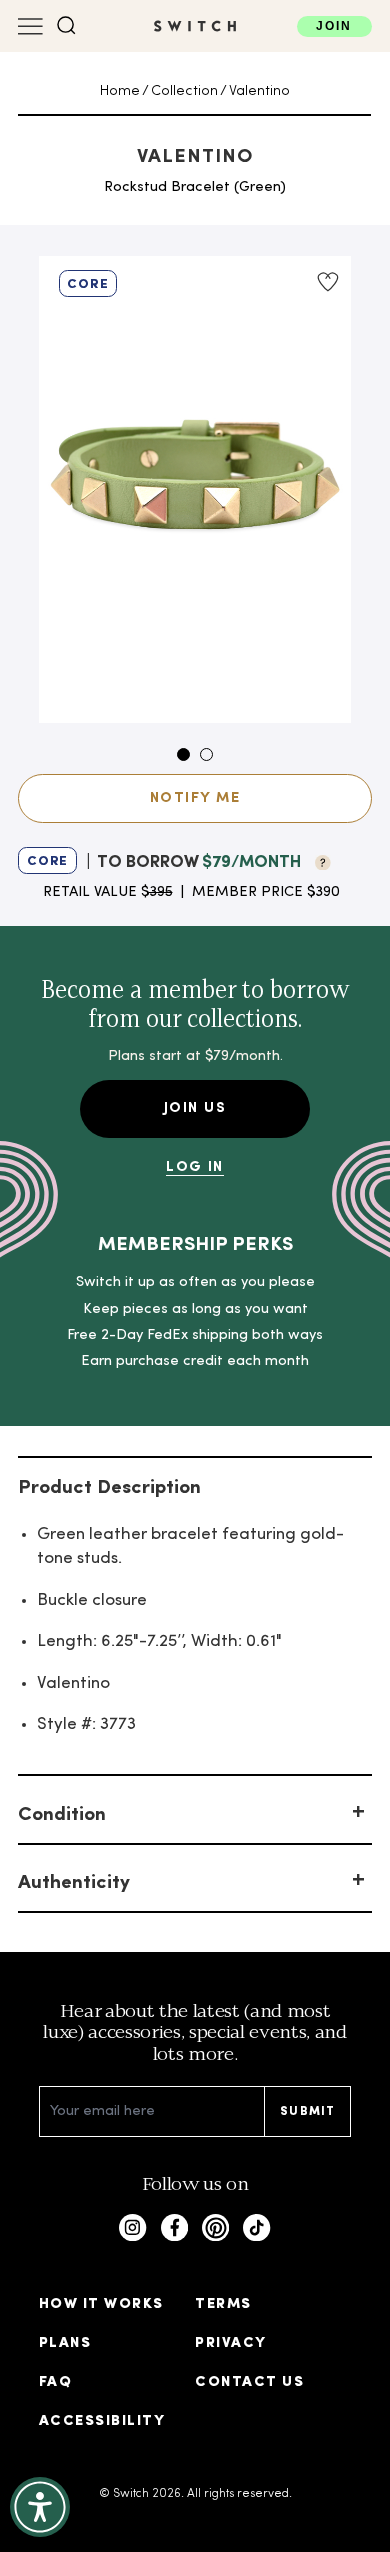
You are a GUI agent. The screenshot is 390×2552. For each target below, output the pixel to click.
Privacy (230, 2343)
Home (120, 91)
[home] (195, 26)
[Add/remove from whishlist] (327, 282)
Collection (184, 91)
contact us (249, 2382)
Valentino (259, 91)
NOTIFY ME (195, 798)
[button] (66, 25)
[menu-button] (30, 26)
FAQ (55, 2382)
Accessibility (102, 2421)
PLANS (65, 2343)
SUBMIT (307, 2112)
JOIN (334, 26)
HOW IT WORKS (101, 2304)
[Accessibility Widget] (40, 2507)
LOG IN (195, 1167)
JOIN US (195, 1108)
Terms (223, 2304)
